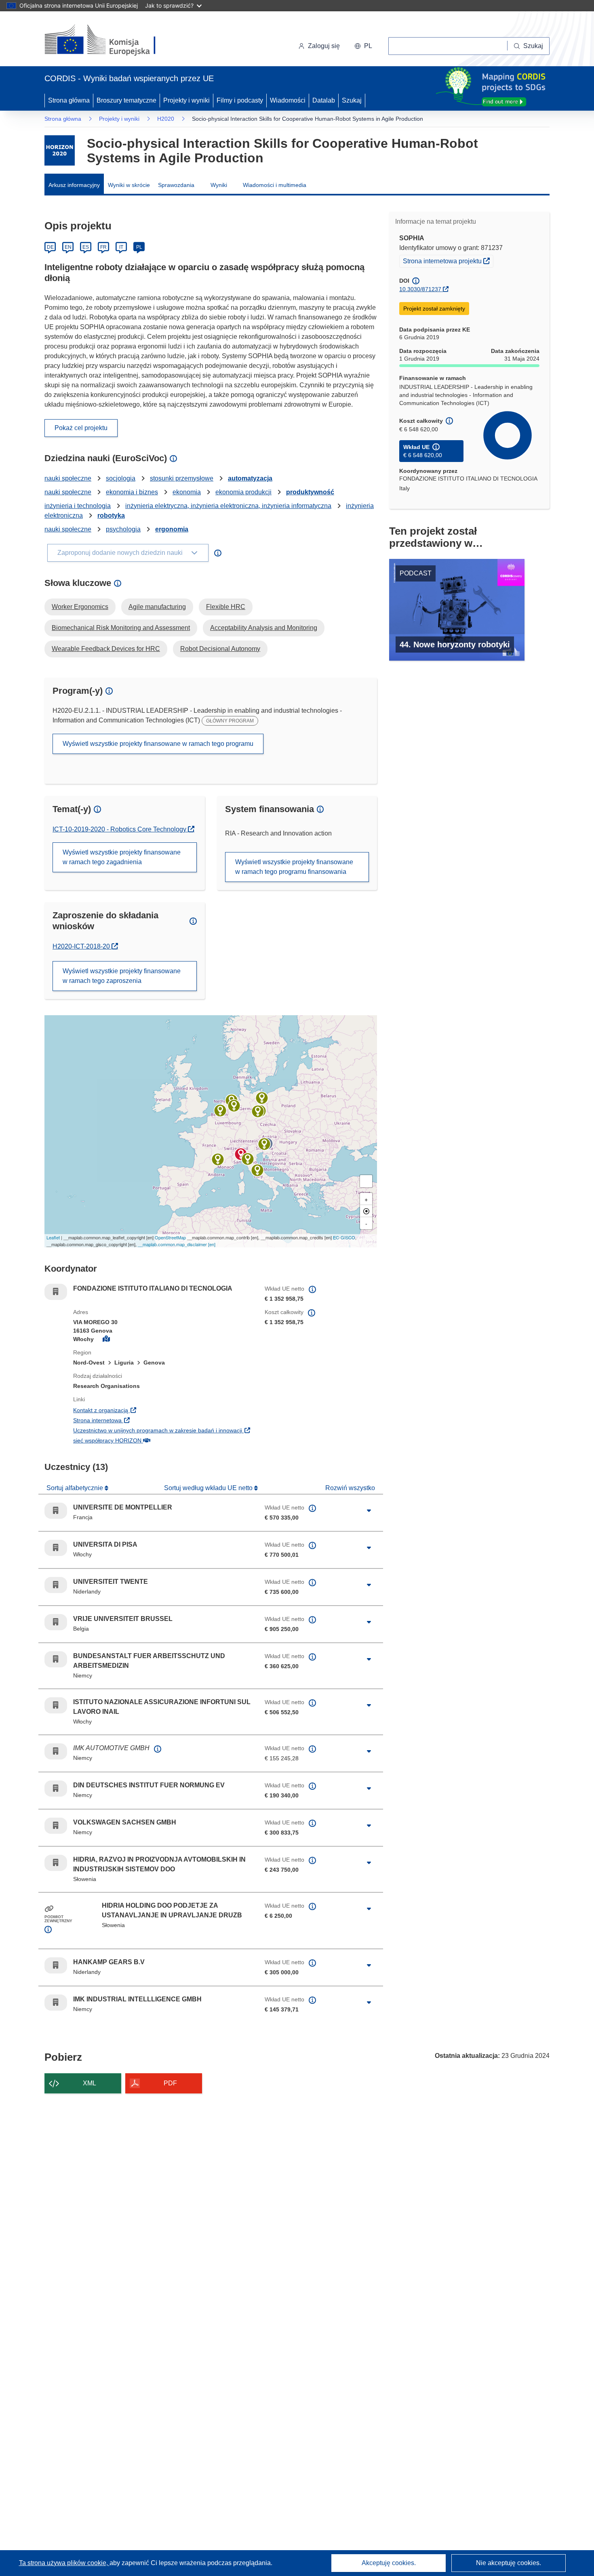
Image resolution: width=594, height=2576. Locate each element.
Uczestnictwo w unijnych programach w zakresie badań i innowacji (163, 1430)
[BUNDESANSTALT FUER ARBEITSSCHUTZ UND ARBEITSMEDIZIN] (234, 1106)
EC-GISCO (344, 1237)
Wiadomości (288, 100)
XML (90, 2083)
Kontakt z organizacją (150, 1410)
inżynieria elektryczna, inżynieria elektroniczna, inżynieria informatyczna (228, 506)
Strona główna (69, 100)
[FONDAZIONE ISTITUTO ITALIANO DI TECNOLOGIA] (241, 1154)
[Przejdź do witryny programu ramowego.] (60, 150)
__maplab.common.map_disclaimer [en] (177, 1244)
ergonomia (172, 529)
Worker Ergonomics (80, 607)
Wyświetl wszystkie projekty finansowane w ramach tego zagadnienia (122, 857)
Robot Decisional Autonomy (220, 649)
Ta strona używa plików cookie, (64, 2563)
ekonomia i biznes (132, 492)
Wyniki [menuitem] (219, 185)
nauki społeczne (68, 478)
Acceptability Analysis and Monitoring (264, 628)
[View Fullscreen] (366, 1181)
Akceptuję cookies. (389, 2563)
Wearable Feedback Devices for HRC (106, 649)
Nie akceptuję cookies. (509, 2563)
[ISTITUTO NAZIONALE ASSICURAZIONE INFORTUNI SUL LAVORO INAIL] (257, 1170)
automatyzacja (250, 478)
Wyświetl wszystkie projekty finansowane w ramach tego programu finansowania (294, 867)
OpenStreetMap (170, 1237)
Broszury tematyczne (126, 100)
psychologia (123, 529)
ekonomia (187, 492)
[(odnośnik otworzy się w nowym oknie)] (110, 40)
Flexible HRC (226, 607)
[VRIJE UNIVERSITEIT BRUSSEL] (220, 1111)
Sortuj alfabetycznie (76, 1488)
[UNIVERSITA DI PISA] (248, 1159)
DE (50, 247)
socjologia (121, 478)
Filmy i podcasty (240, 100)
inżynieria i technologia (78, 506)
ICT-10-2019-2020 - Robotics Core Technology (120, 829)
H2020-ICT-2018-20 (85, 946)
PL (139, 247)
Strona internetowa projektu (448, 261)
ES (86, 247)
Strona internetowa (147, 1420)
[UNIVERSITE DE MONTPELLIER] (218, 1159)
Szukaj (352, 100)
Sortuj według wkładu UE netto (209, 1488)
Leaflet (53, 1237)
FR (103, 247)
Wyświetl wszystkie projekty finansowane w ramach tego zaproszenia (122, 976)
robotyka (111, 515)
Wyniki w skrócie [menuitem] (129, 185)
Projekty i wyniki (186, 100)
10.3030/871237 (420, 289)
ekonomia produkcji (243, 492)
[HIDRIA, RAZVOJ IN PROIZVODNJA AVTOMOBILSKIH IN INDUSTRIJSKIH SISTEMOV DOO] (264, 1144)
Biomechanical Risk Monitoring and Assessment (121, 628)
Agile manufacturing (157, 607)
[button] (363, 46)
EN (68, 247)
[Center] (366, 1211)
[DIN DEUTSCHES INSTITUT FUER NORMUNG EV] (262, 1098)
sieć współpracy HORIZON (157, 1440)
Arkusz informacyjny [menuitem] (74, 185)
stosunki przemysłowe (182, 478)
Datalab (324, 100)
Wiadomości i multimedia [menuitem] (275, 185)
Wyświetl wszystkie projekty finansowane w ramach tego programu (158, 744)
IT (121, 247)
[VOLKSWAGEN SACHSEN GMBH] (258, 1111)
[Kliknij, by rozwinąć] (369, 1511)
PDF (170, 2083)
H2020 (166, 119)
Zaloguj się (324, 46)
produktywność (310, 492)
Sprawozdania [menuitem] (176, 185)
